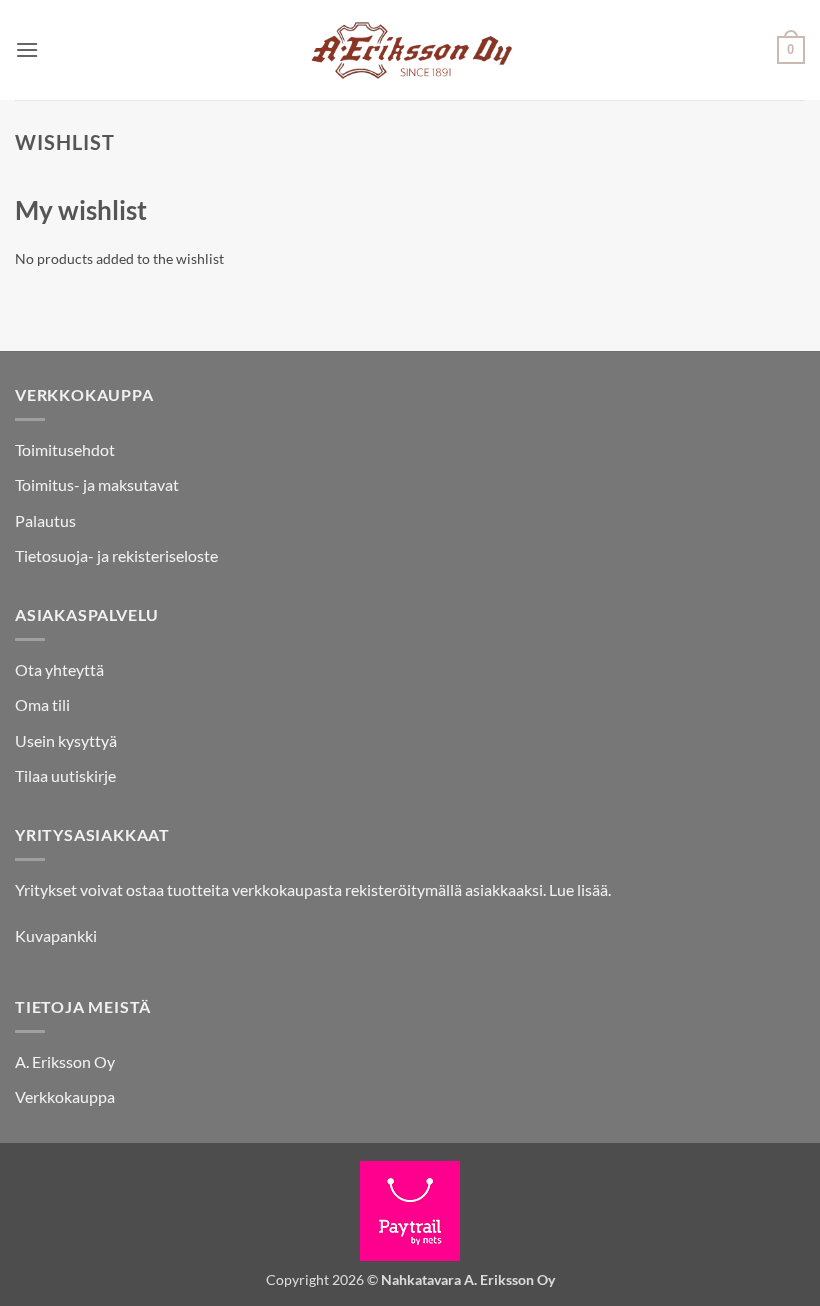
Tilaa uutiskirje (65, 775)
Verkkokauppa (65, 1096)
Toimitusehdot (65, 449)
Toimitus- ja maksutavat (97, 484)
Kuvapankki (56, 935)
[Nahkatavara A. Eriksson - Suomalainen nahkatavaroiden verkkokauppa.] (410, 50)
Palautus (45, 520)
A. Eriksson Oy (65, 1061)
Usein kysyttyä (66, 740)
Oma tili (42, 704)
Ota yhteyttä (59, 669)
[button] (27, 49)
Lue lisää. (580, 889)
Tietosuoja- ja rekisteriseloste (116, 555)
